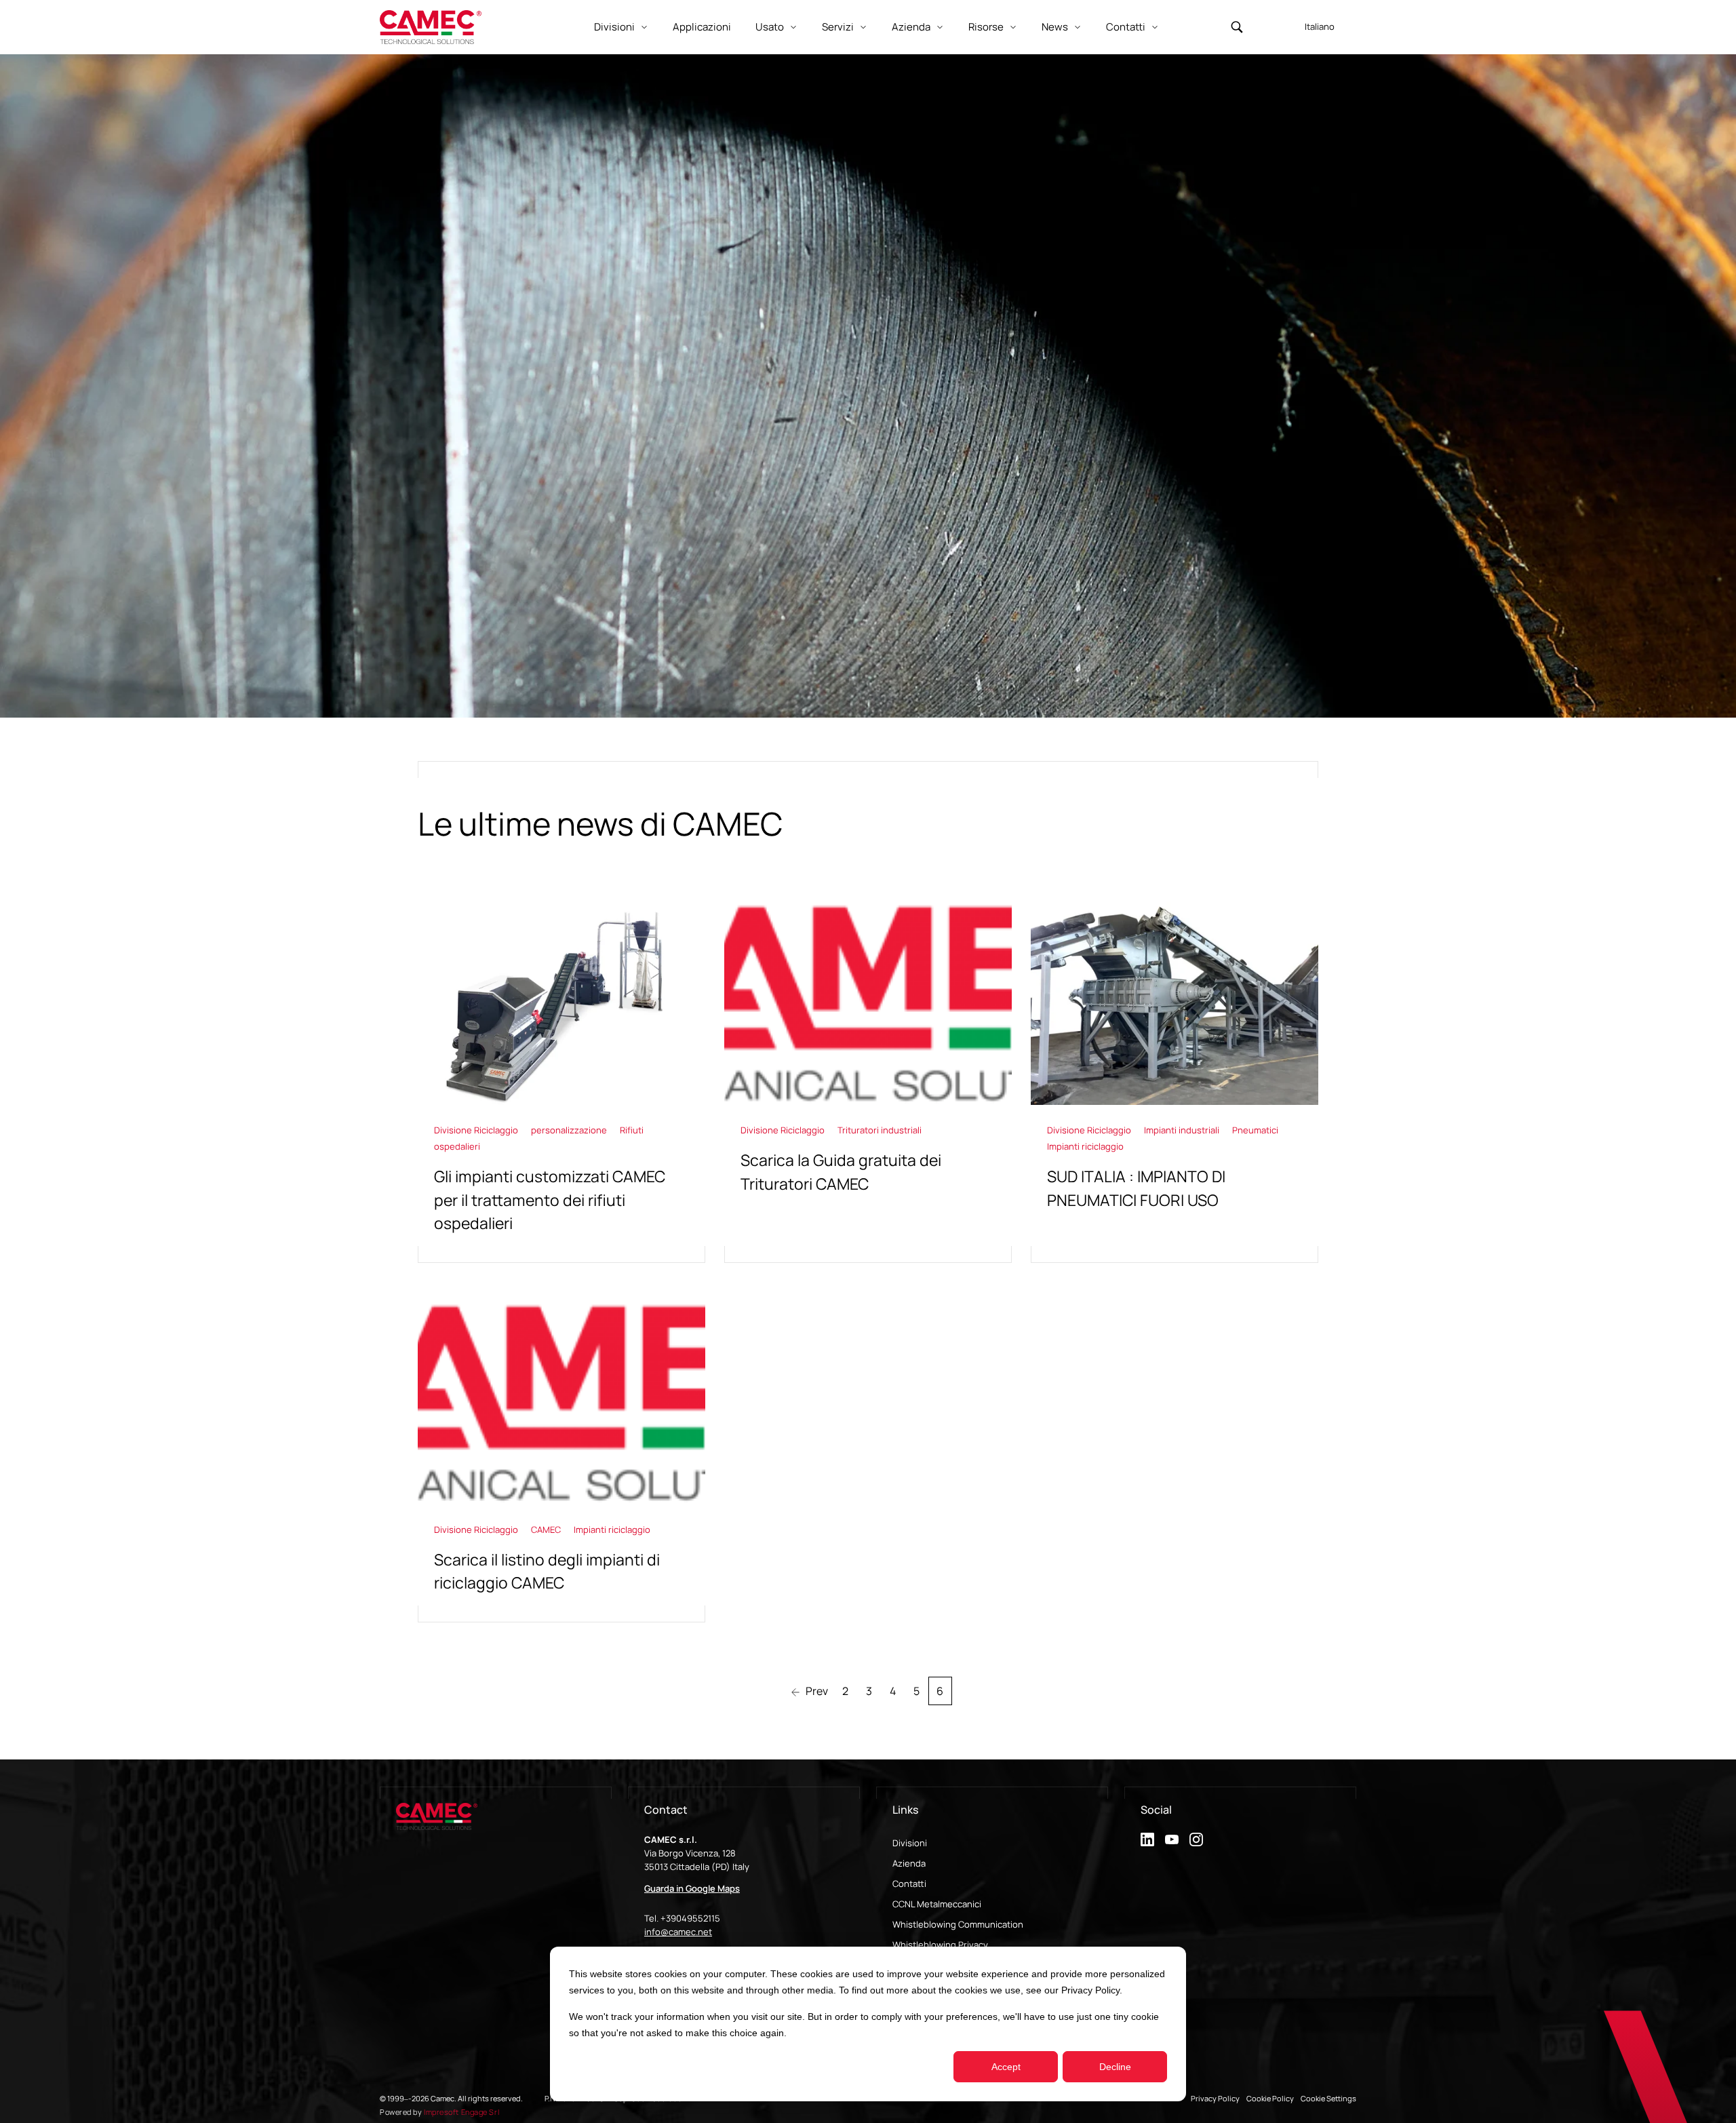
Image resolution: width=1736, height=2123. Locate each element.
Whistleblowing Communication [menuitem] (958, 1924)
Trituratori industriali (880, 1130)
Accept (1006, 2067)
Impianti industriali (1183, 1130)
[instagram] (1196, 1839)
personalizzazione (570, 1130)
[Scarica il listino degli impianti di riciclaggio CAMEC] (561, 1462)
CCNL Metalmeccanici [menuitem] (937, 1904)
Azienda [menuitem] (909, 1863)
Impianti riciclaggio (1085, 1146)
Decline (1115, 2067)
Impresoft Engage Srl (461, 2112)
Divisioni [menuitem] (910, 1843)
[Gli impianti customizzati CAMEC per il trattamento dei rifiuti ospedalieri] (561, 1082)
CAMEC (547, 1530)
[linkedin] (1147, 1839)
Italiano (1320, 26)
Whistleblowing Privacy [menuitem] (940, 1945)
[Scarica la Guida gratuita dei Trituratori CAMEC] (868, 1082)
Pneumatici (1255, 1130)
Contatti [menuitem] (909, 1884)
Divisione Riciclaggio (477, 1130)
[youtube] (1172, 1839)
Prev (816, 1691)
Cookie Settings (1328, 2098)
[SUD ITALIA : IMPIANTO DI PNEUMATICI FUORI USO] (1175, 1082)
